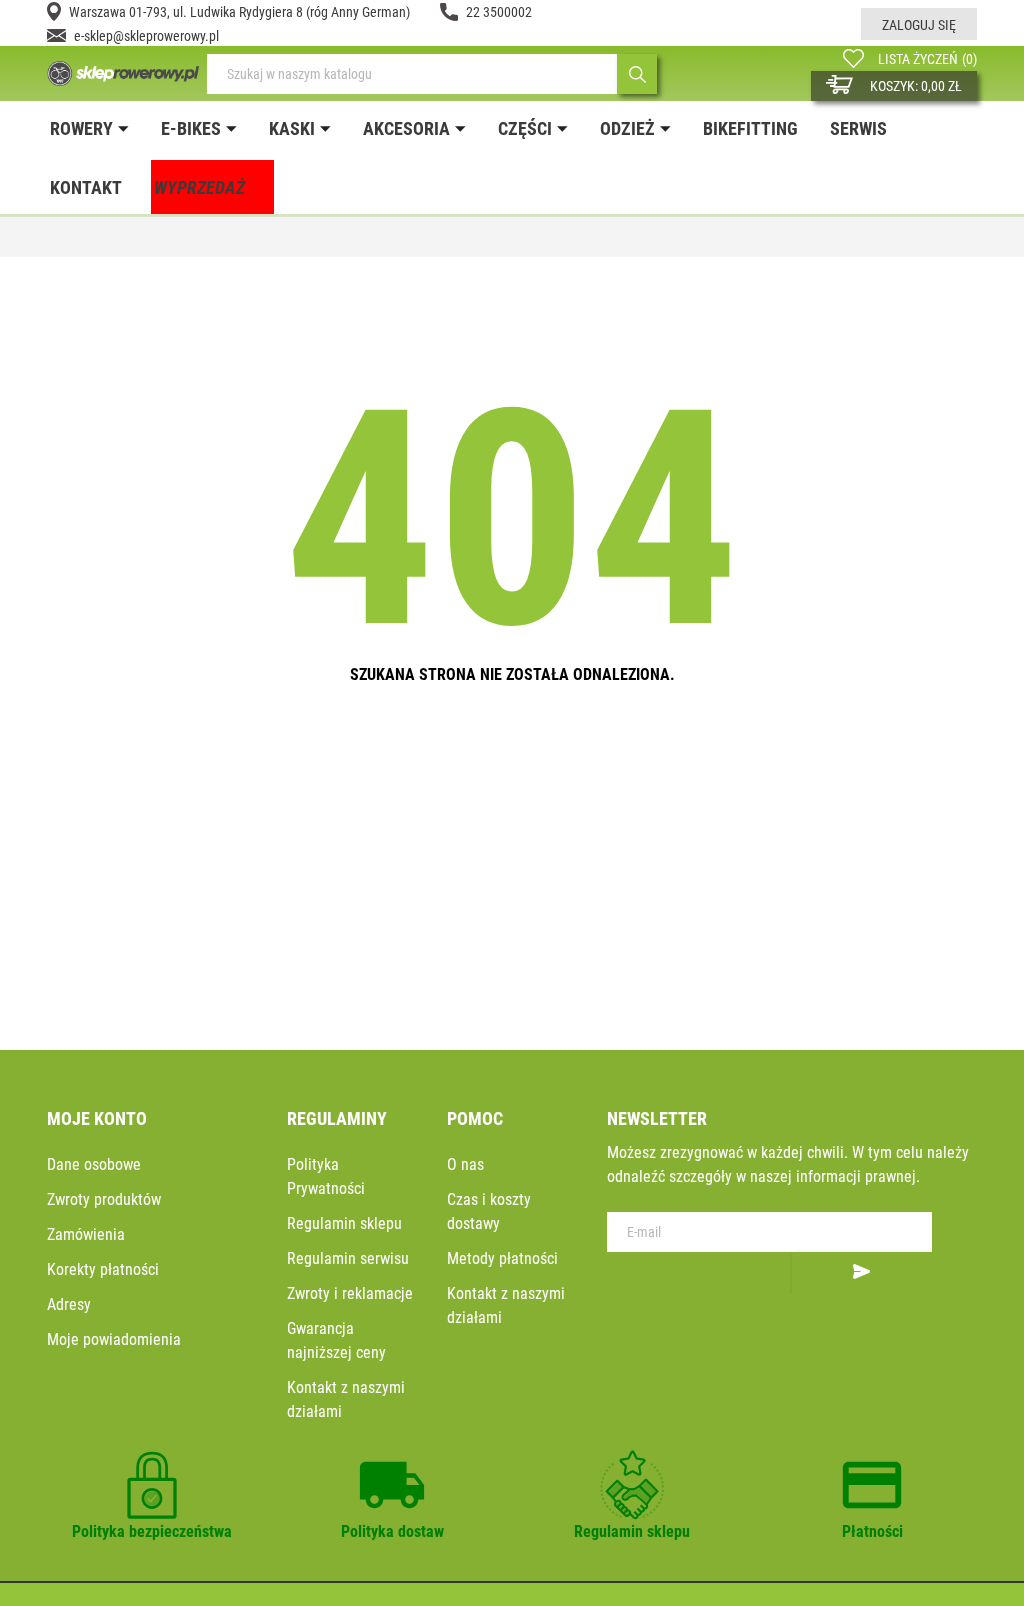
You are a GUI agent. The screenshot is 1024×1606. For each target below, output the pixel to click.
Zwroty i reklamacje (350, 1293)
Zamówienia (86, 1234)
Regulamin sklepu (344, 1223)
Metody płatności (502, 1258)
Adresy (69, 1304)
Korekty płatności (103, 1269)
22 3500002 (499, 12)
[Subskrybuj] (862, 1273)
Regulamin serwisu (348, 1258)
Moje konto (97, 1118)
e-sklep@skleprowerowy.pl (146, 36)
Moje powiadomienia (114, 1339)
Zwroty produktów (104, 1199)
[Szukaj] (637, 74)
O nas (465, 1164)
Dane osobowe (94, 1164)
